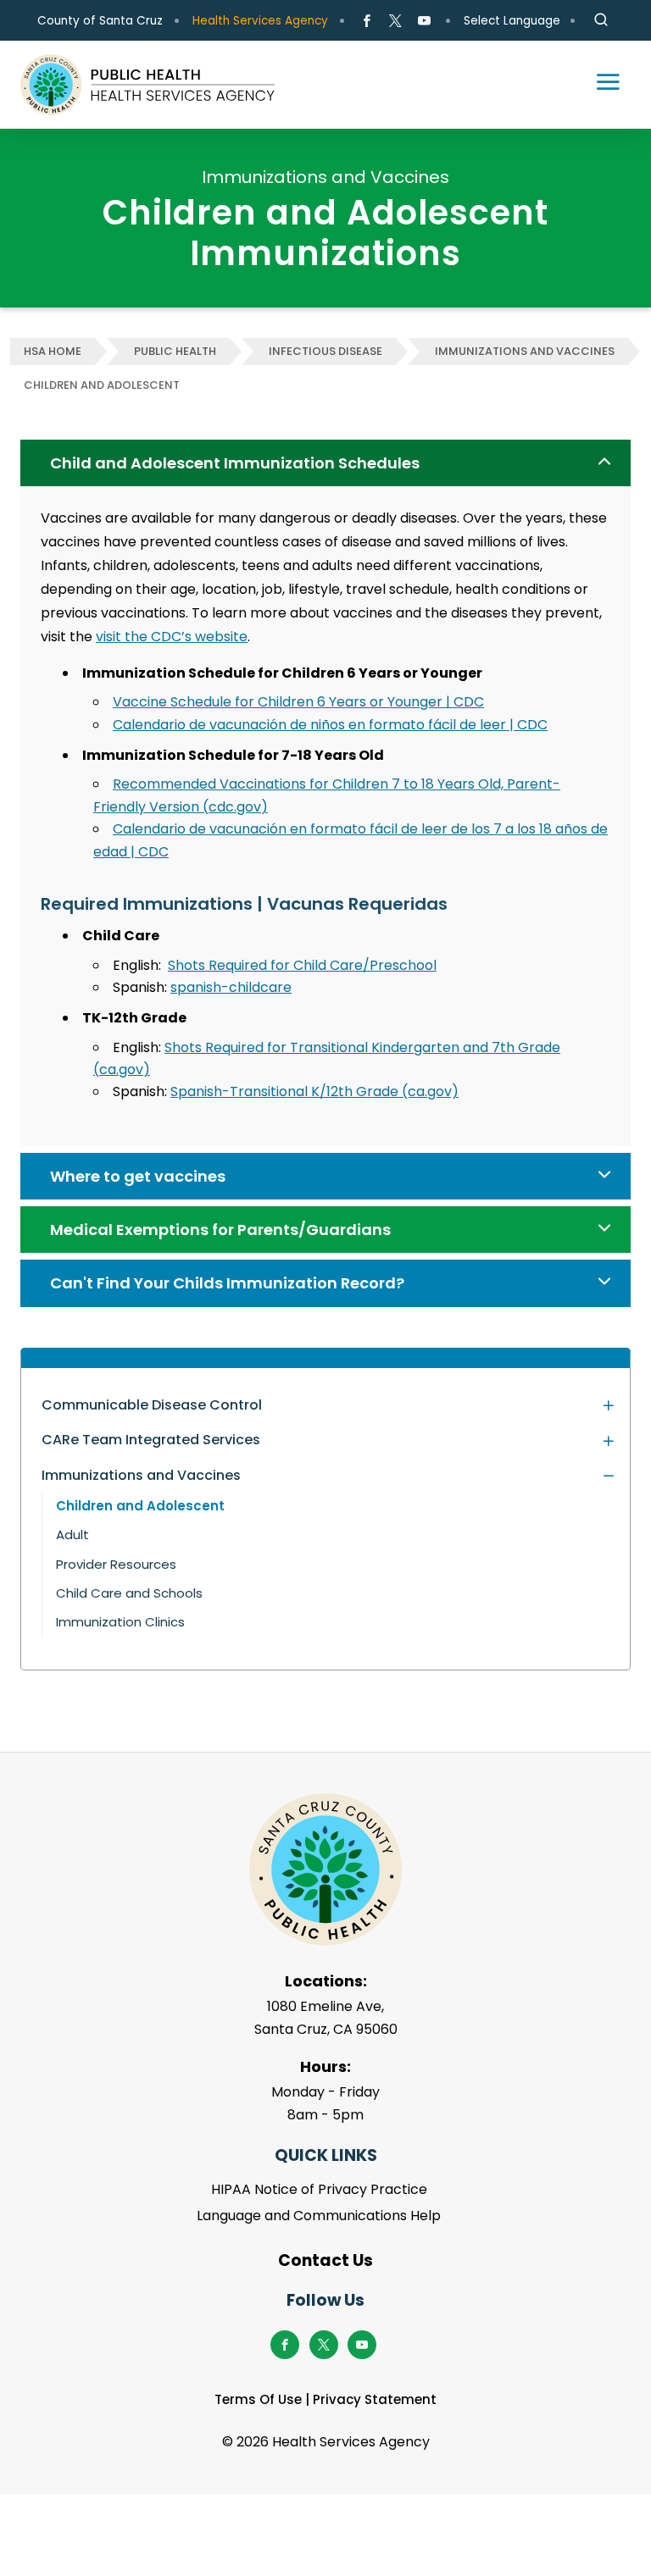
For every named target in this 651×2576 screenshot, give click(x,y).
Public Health (175, 351)
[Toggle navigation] (600, 85)
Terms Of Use (258, 2399)
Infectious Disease (325, 351)
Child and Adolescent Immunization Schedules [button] (235, 463)
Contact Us (325, 2260)
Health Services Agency (260, 21)
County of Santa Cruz (100, 21)
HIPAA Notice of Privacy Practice (319, 2189)
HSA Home (53, 351)
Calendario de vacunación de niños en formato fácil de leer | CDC (330, 725)
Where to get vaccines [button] (138, 1176)
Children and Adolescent (102, 385)
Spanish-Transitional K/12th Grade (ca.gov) (314, 1091)
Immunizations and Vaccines (525, 351)
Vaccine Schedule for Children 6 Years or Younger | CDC (298, 702)
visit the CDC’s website (172, 637)
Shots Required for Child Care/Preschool (302, 965)
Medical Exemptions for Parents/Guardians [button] (220, 1230)
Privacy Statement (375, 2399)
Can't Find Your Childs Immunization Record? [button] (227, 1283)
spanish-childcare (231, 987)
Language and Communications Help (319, 2216)
